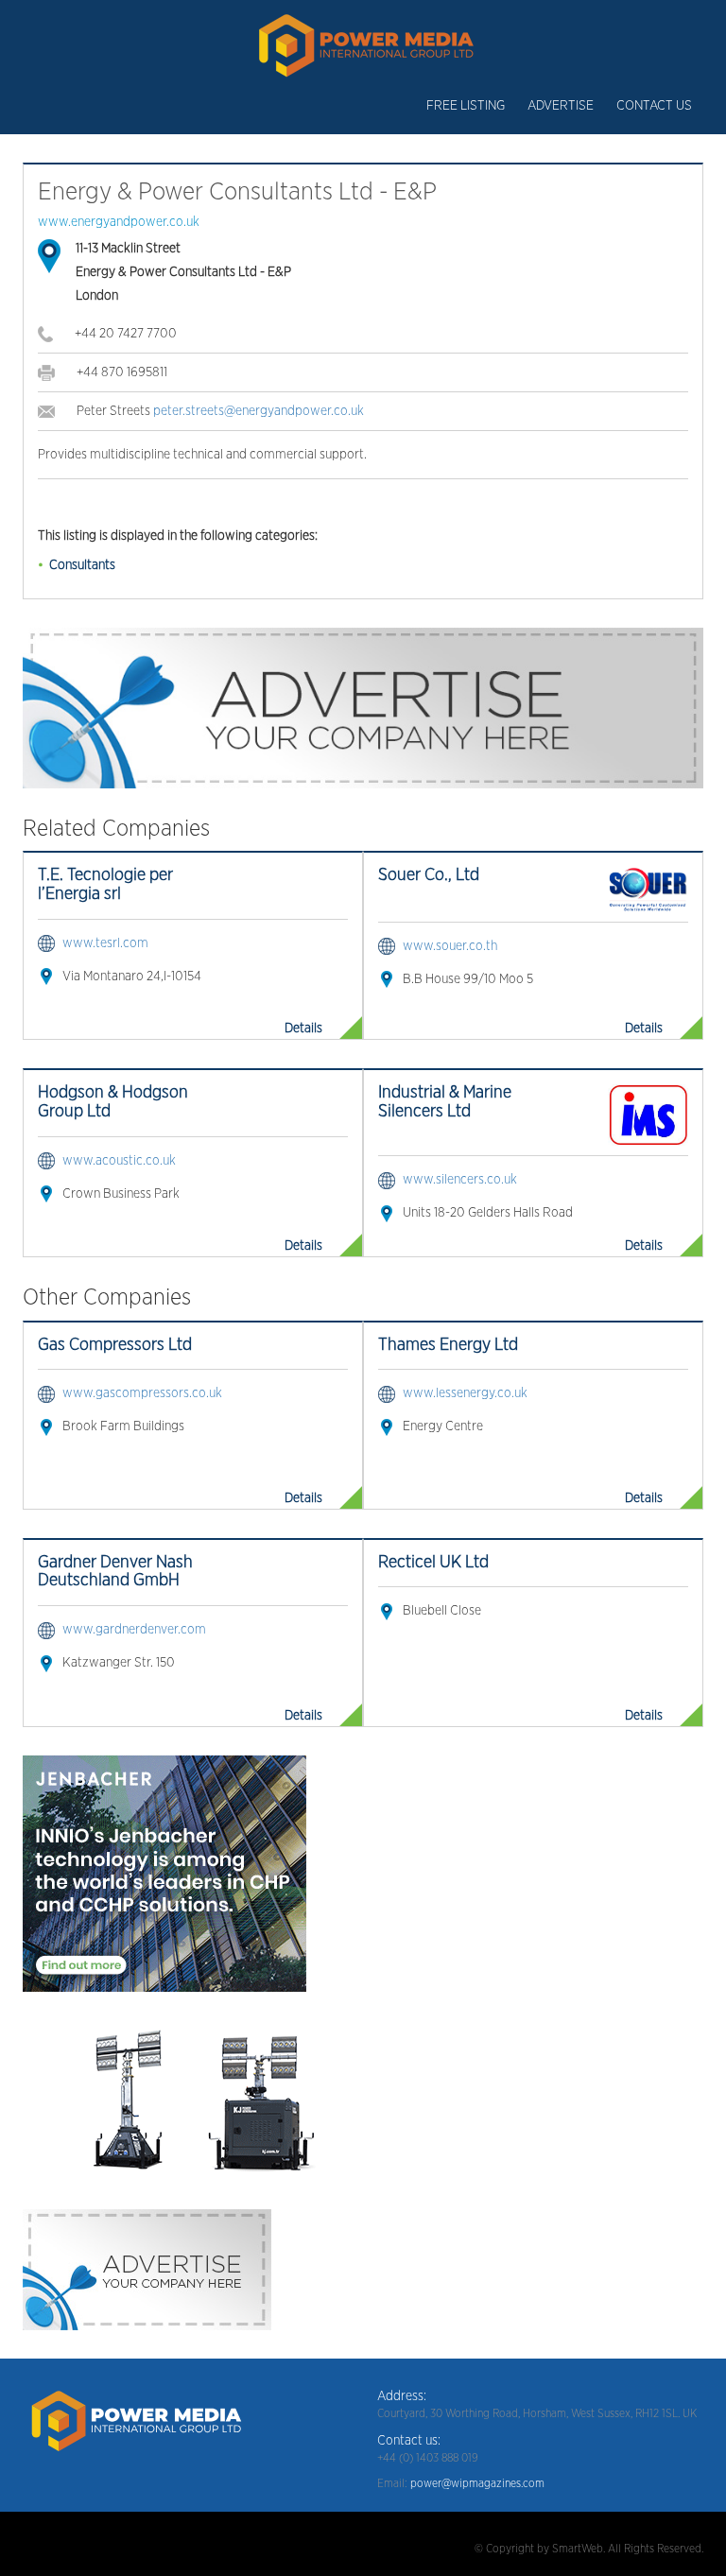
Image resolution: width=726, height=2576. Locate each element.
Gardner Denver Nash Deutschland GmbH (115, 1572)
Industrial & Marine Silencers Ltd (445, 1102)
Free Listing (466, 106)
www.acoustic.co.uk (119, 1161)
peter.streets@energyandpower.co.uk (259, 411)
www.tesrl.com (105, 943)
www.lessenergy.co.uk (465, 1393)
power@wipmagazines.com (477, 2483)
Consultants (82, 565)
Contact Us (654, 106)
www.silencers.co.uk (460, 1180)
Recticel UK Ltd (433, 1563)
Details (303, 1029)
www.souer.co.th (450, 946)
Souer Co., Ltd (429, 875)
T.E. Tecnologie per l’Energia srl (105, 885)
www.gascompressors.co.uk (142, 1393)
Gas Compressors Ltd (115, 1345)
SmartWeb (578, 2549)
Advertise (561, 106)
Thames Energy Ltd (448, 1345)
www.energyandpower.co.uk (119, 222)
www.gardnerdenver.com (134, 1630)
